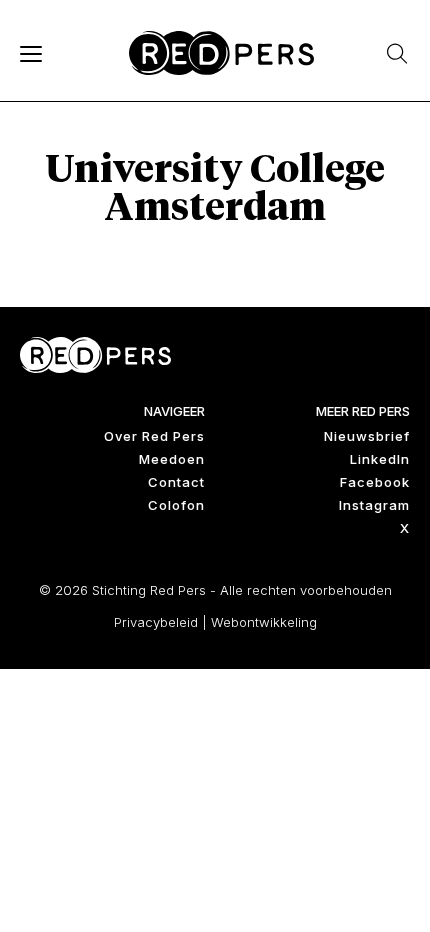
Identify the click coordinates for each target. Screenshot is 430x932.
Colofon (176, 505)
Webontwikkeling (264, 622)
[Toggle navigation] (30, 53)
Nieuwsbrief (367, 436)
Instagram (374, 505)
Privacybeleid (156, 622)
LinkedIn (380, 459)
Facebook (375, 482)
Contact (176, 482)
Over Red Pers (154, 436)
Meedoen (172, 459)
